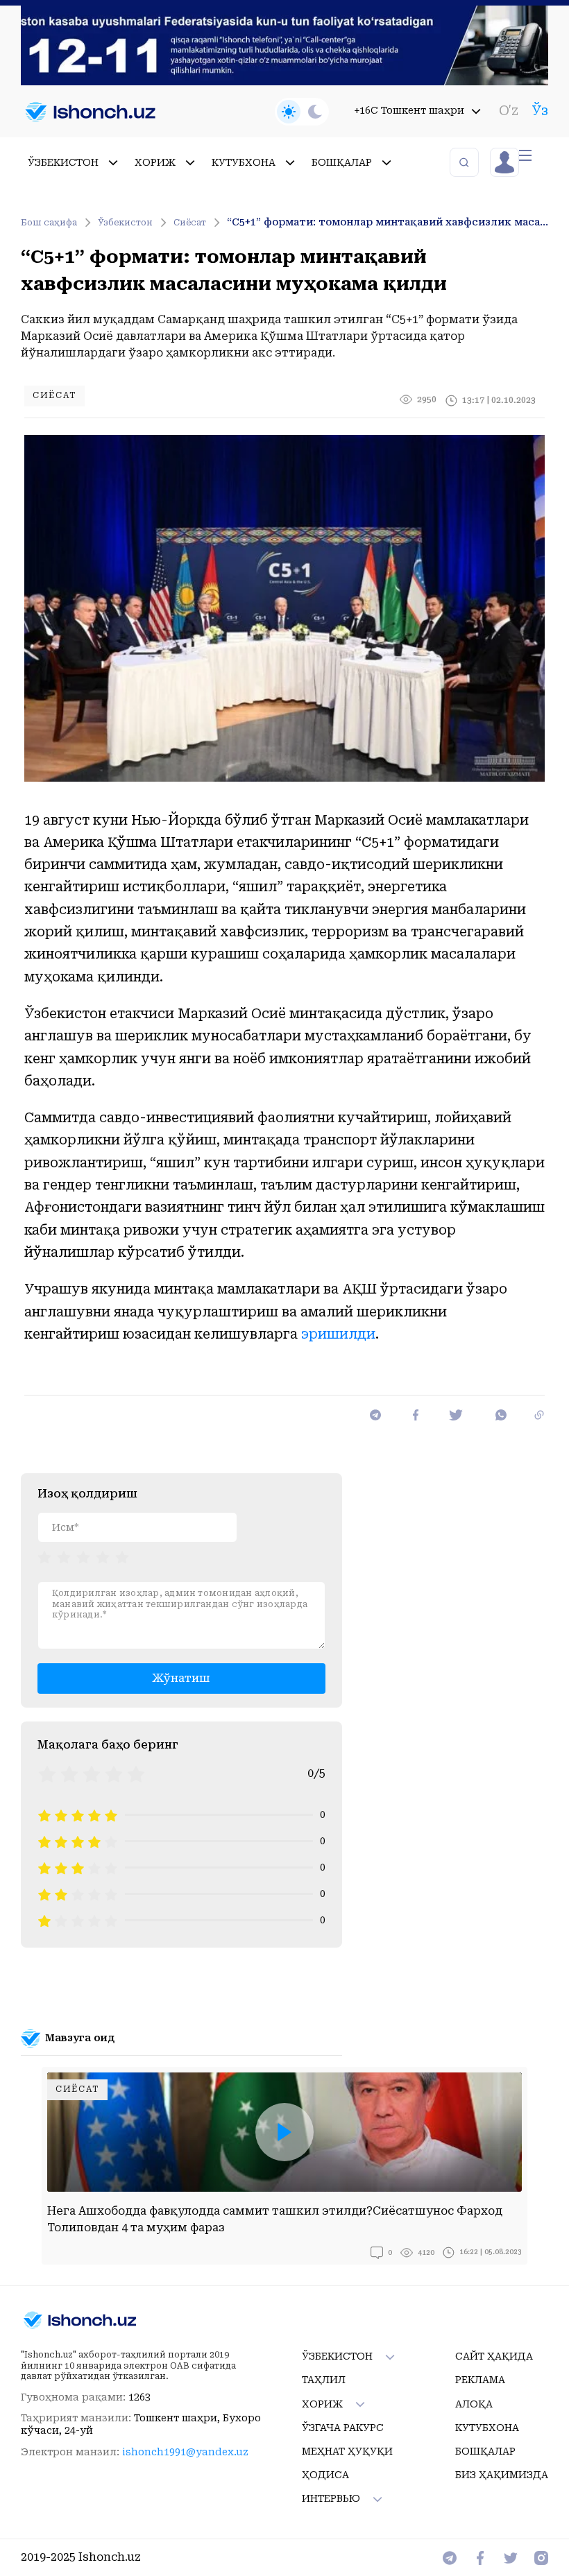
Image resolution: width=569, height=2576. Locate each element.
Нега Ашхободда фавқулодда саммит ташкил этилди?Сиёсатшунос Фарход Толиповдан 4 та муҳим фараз (275, 2219)
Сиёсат (190, 223)
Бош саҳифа (49, 223)
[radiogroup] (83, 1556)
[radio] (44, 1556)
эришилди (338, 1334)
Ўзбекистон (125, 223)
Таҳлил (324, 2380)
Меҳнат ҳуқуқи (347, 2451)
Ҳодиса (325, 2475)
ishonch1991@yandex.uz (185, 2452)
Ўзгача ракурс (343, 2428)
